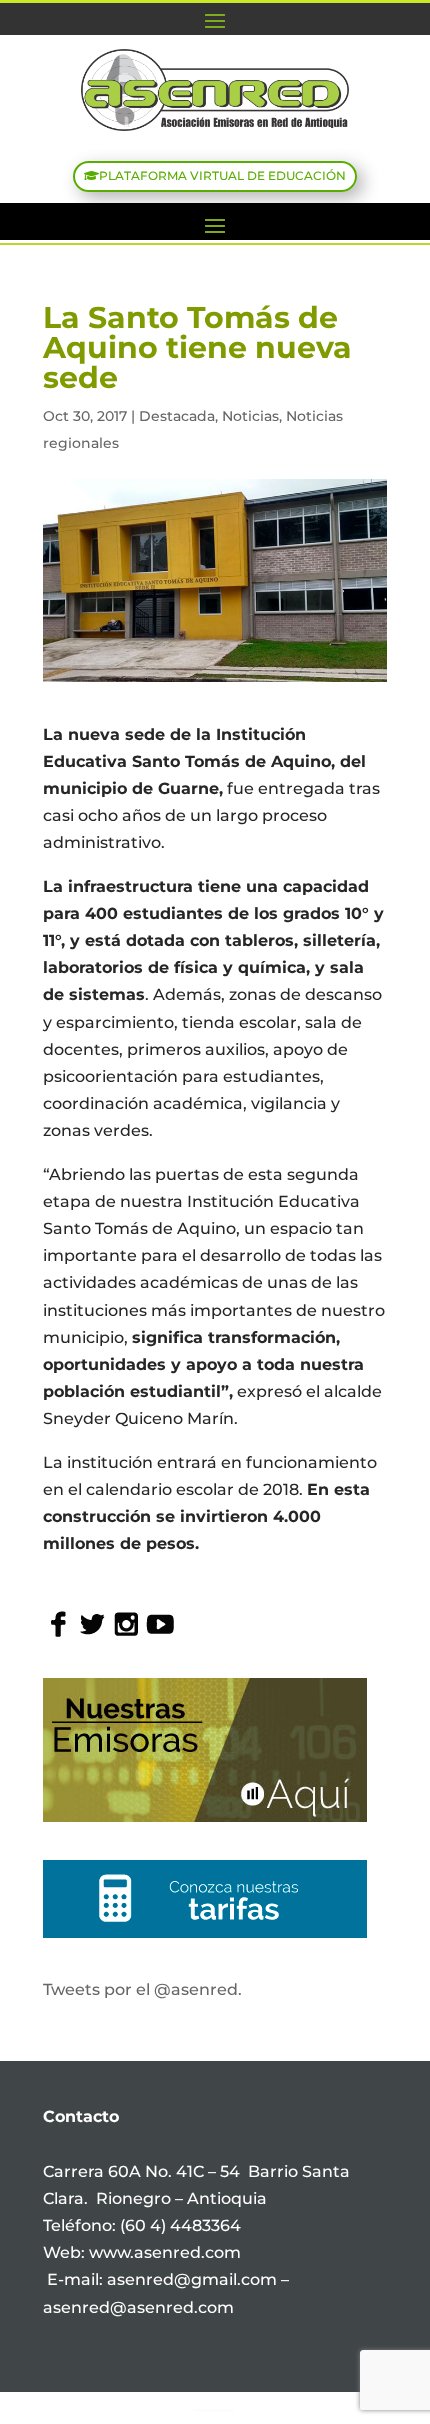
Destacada (177, 416)
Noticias (250, 416)
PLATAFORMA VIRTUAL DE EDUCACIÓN (222, 175)
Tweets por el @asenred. (142, 1989)
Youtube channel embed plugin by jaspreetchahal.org (214, 2410)
